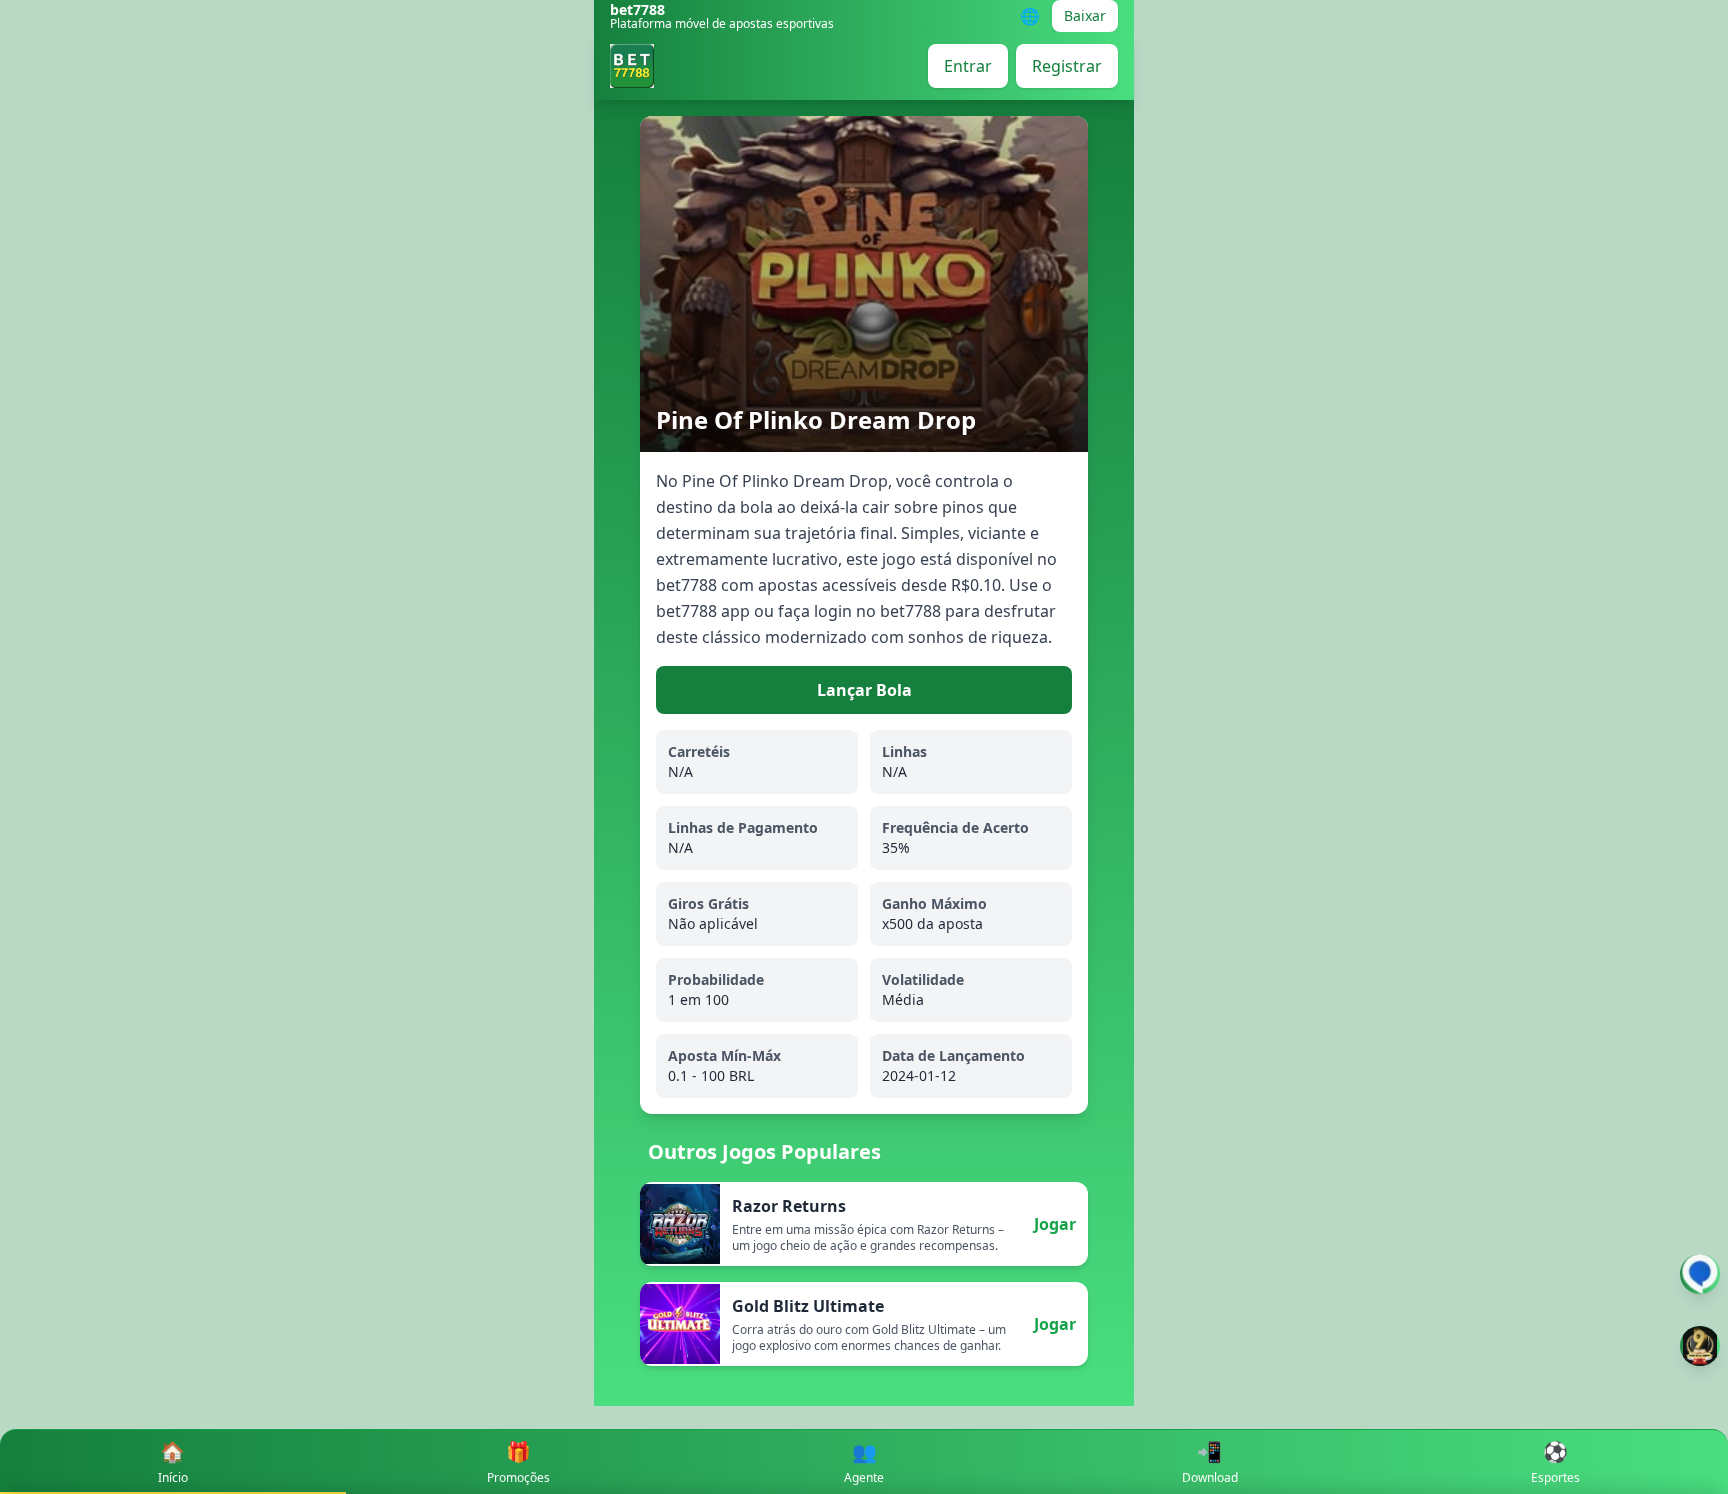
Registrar (1067, 66)
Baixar (1085, 15)
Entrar (968, 66)
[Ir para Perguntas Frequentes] (1700, 1274)
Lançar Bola (864, 690)
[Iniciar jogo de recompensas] (1700, 1346)
